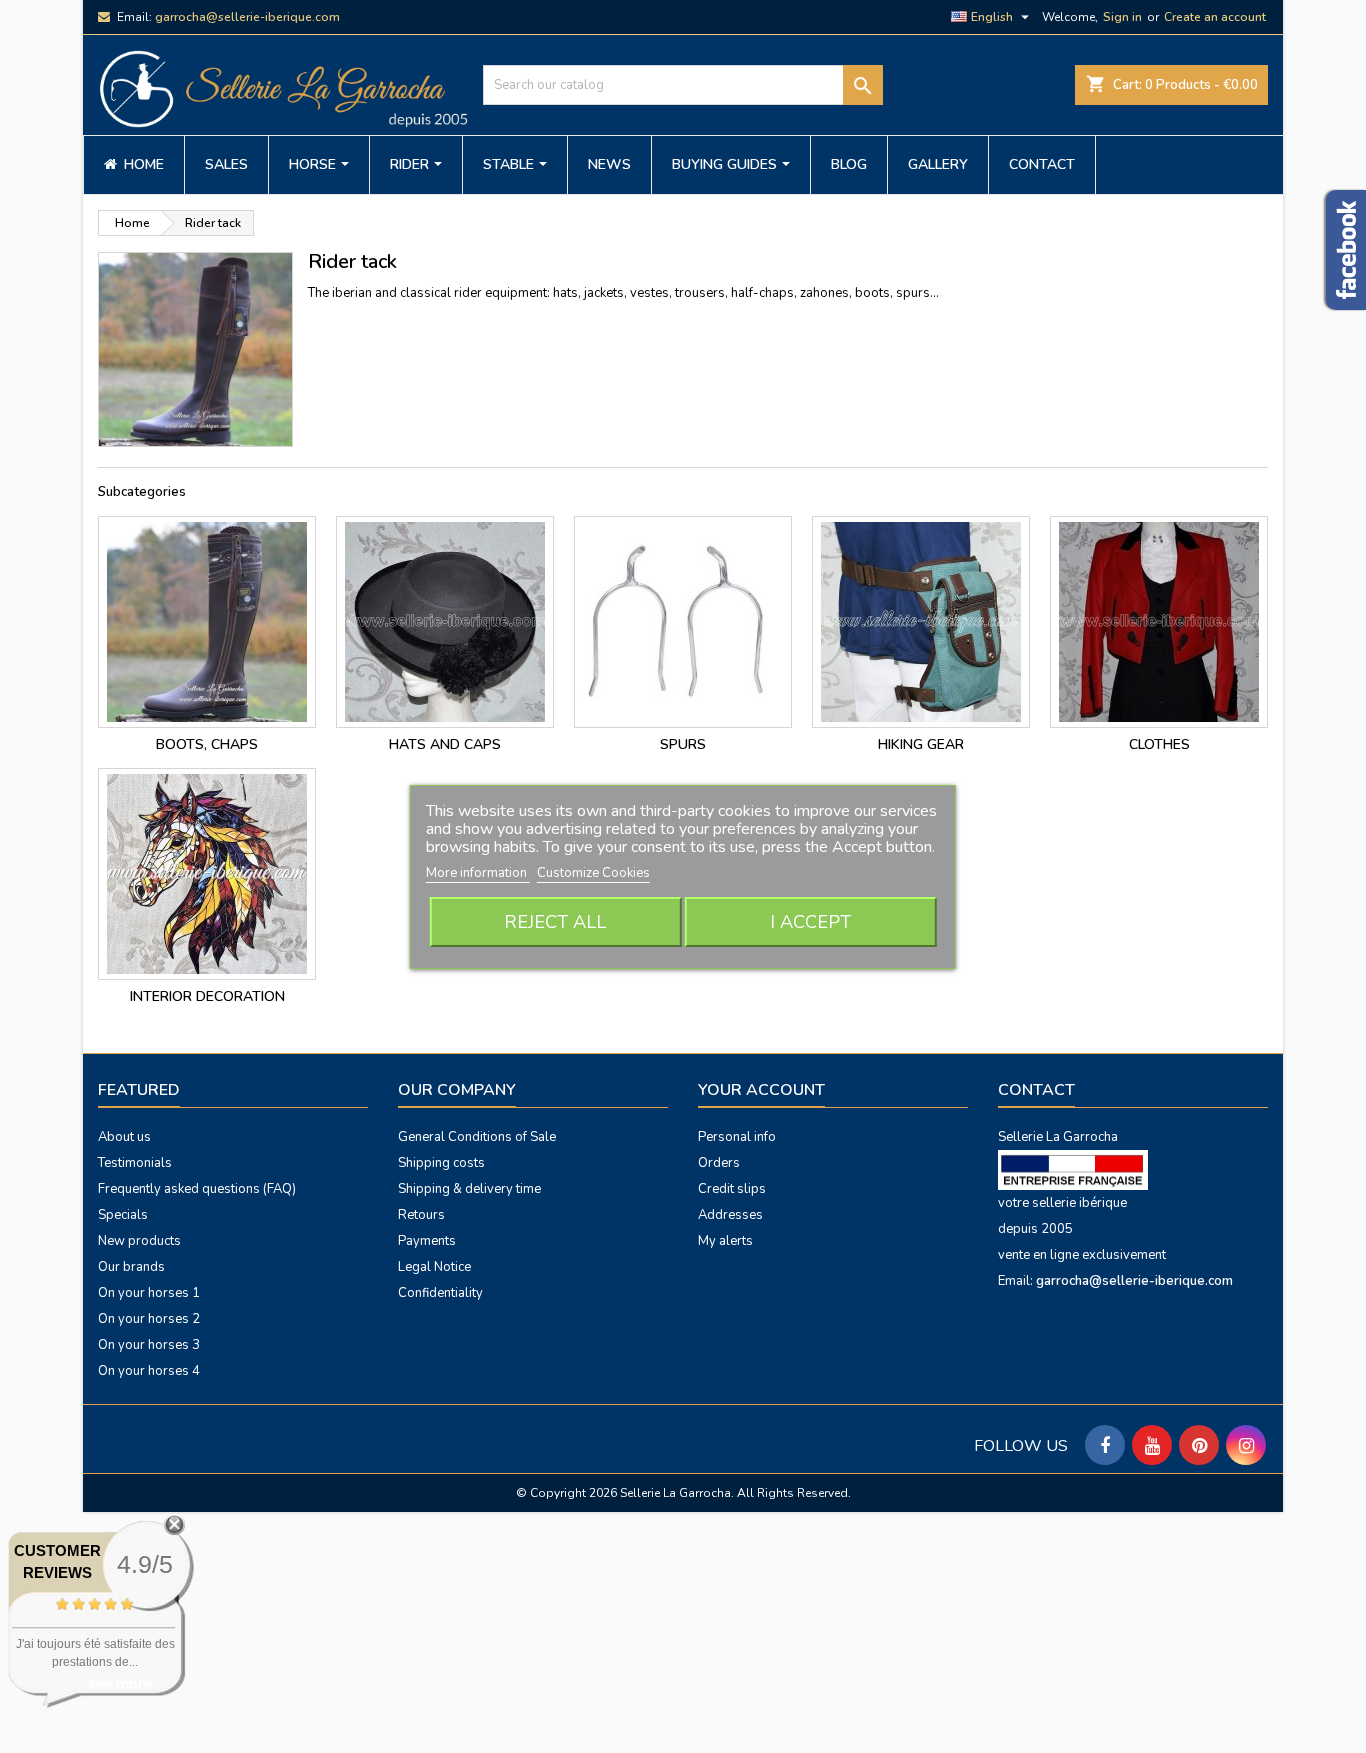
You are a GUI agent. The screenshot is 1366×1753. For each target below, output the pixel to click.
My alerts (725, 1241)
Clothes (1159, 744)
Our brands (131, 1267)
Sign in (1122, 17)
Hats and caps (445, 744)
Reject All (555, 922)
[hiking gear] (921, 622)
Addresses (730, 1215)
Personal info (737, 1137)
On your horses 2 (149, 1319)
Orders (719, 1163)
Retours (421, 1215)
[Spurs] (683, 622)
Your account (761, 1090)
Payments (427, 1241)
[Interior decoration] (207, 874)
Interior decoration (207, 996)
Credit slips (732, 1189)
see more (120, 1683)
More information (478, 873)
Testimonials (135, 1163)
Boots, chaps (207, 744)
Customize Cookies (593, 873)
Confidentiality (440, 1293)
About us (124, 1137)
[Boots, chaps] (207, 622)
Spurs (683, 744)
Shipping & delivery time (469, 1189)
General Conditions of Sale (477, 1137)
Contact (1036, 1090)
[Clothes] (1159, 622)
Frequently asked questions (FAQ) (197, 1189)
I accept (810, 922)
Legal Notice (434, 1267)
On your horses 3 (149, 1345)
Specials (123, 1215)
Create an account (1215, 17)
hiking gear (921, 744)
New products (139, 1241)
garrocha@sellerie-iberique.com (247, 17)
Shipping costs (441, 1163)
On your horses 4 (149, 1371)
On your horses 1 (149, 1293)
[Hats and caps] (445, 622)
